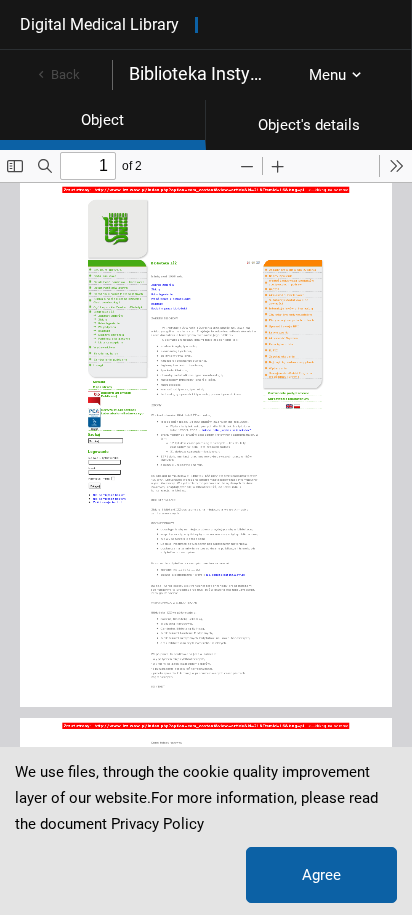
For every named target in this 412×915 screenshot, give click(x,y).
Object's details (309, 125)
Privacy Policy (157, 824)
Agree (321, 875)
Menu (327, 75)
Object (102, 120)
